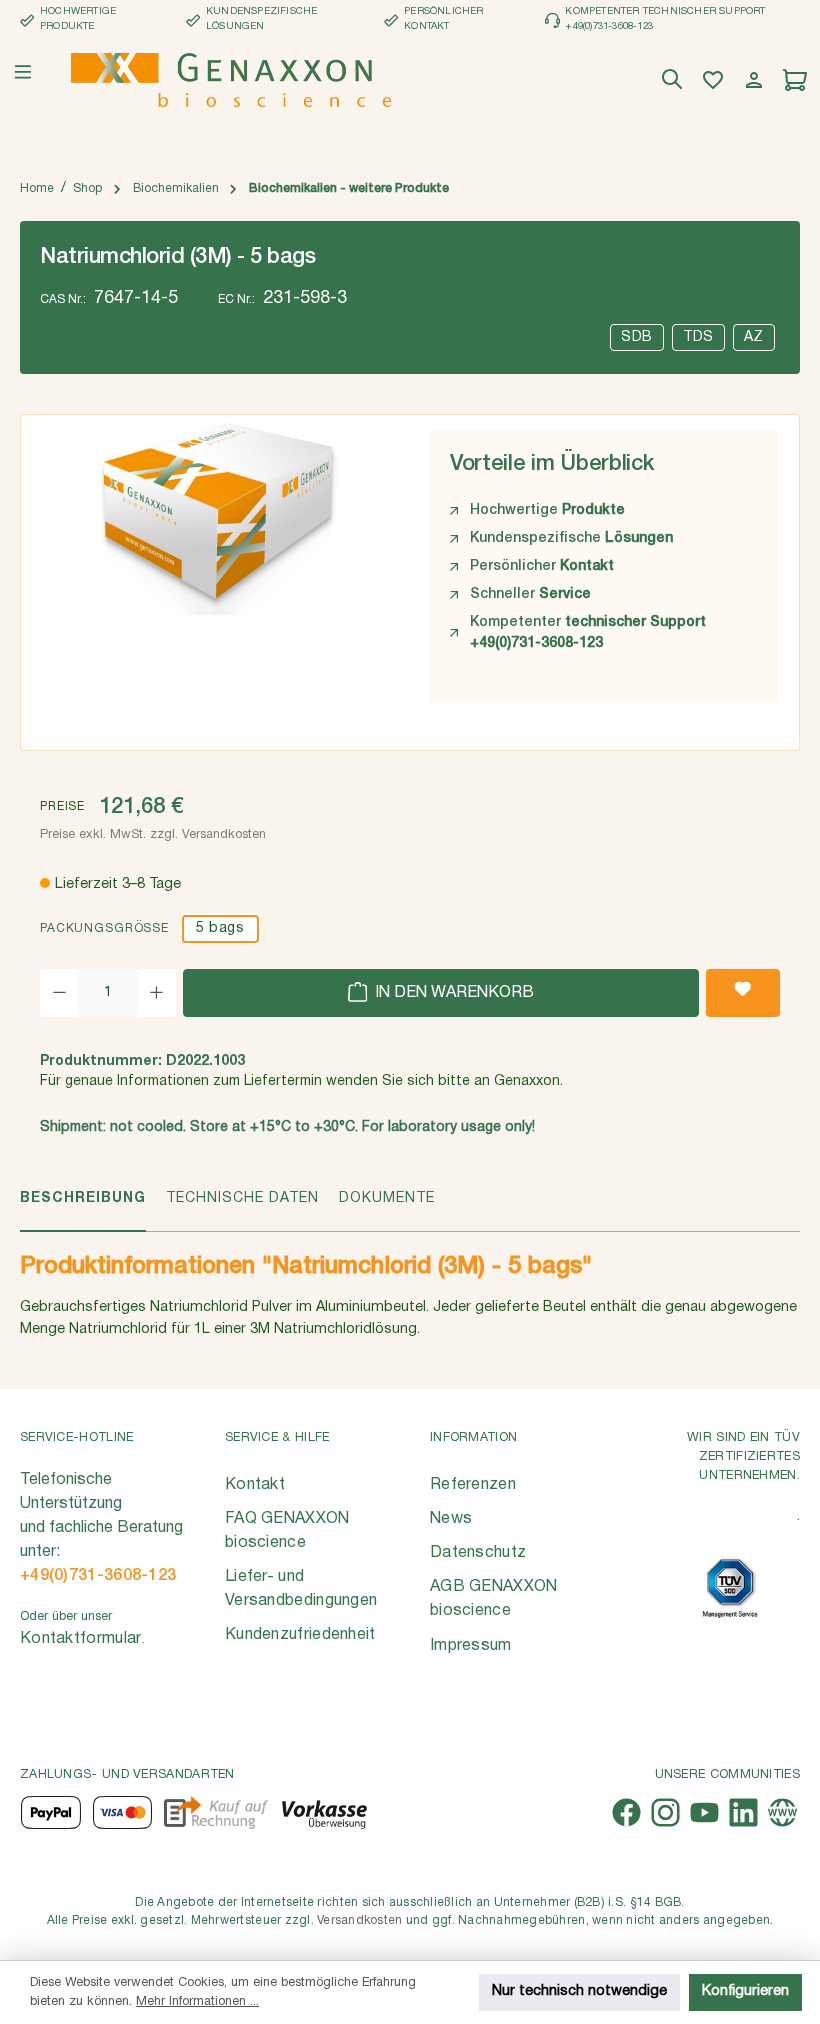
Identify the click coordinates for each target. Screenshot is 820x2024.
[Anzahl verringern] (59, 993)
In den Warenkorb (452, 993)
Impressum (471, 1646)
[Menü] (23, 72)
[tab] (83, 1209)
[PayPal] (51, 1812)
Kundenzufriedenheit (300, 1635)
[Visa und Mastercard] (123, 1812)
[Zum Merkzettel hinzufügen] (743, 993)
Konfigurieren (745, 1991)
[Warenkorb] (797, 80)
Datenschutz (478, 1553)
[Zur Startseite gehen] (231, 80)
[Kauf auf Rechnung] (215, 1812)
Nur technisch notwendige (579, 1991)
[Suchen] (674, 80)
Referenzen (473, 1485)
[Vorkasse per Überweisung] (323, 1812)
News (451, 1519)
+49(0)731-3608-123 (98, 1576)
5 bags (220, 928)
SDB (637, 337)
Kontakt (255, 1485)
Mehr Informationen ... (197, 2001)
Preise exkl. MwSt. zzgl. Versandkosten (153, 834)
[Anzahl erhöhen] (156, 993)
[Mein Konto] (756, 80)
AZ (754, 337)
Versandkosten (359, 1920)
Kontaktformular (81, 1639)
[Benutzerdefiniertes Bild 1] (730, 1588)
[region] (215, 575)
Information (473, 1437)
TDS (698, 337)
